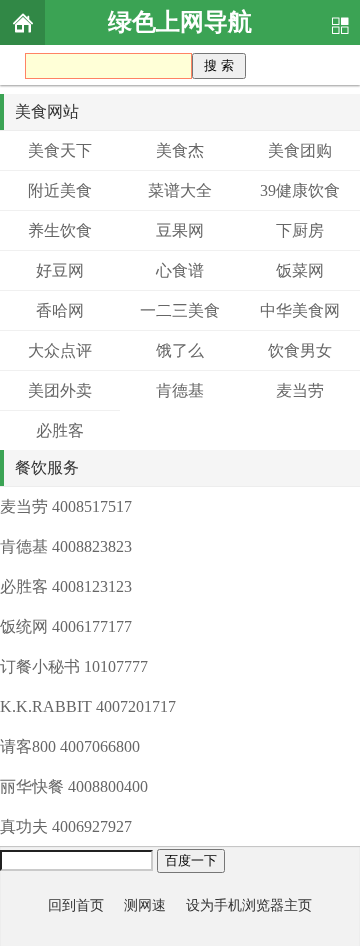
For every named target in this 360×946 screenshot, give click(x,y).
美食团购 (300, 150)
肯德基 (180, 390)
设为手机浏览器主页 (249, 905)
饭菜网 (300, 270)
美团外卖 (60, 390)
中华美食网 (300, 310)
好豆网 (60, 270)
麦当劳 (300, 390)
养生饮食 (60, 230)
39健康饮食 (300, 190)
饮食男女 (300, 350)
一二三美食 (180, 310)
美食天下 (60, 150)
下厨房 (300, 230)
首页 (22, 22)
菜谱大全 (180, 190)
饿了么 (180, 350)
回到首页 (76, 905)
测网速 (145, 905)
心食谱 (180, 270)
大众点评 (60, 350)
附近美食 (60, 190)
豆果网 (180, 230)
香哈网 (60, 310)
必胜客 (60, 430)
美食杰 (180, 150)
